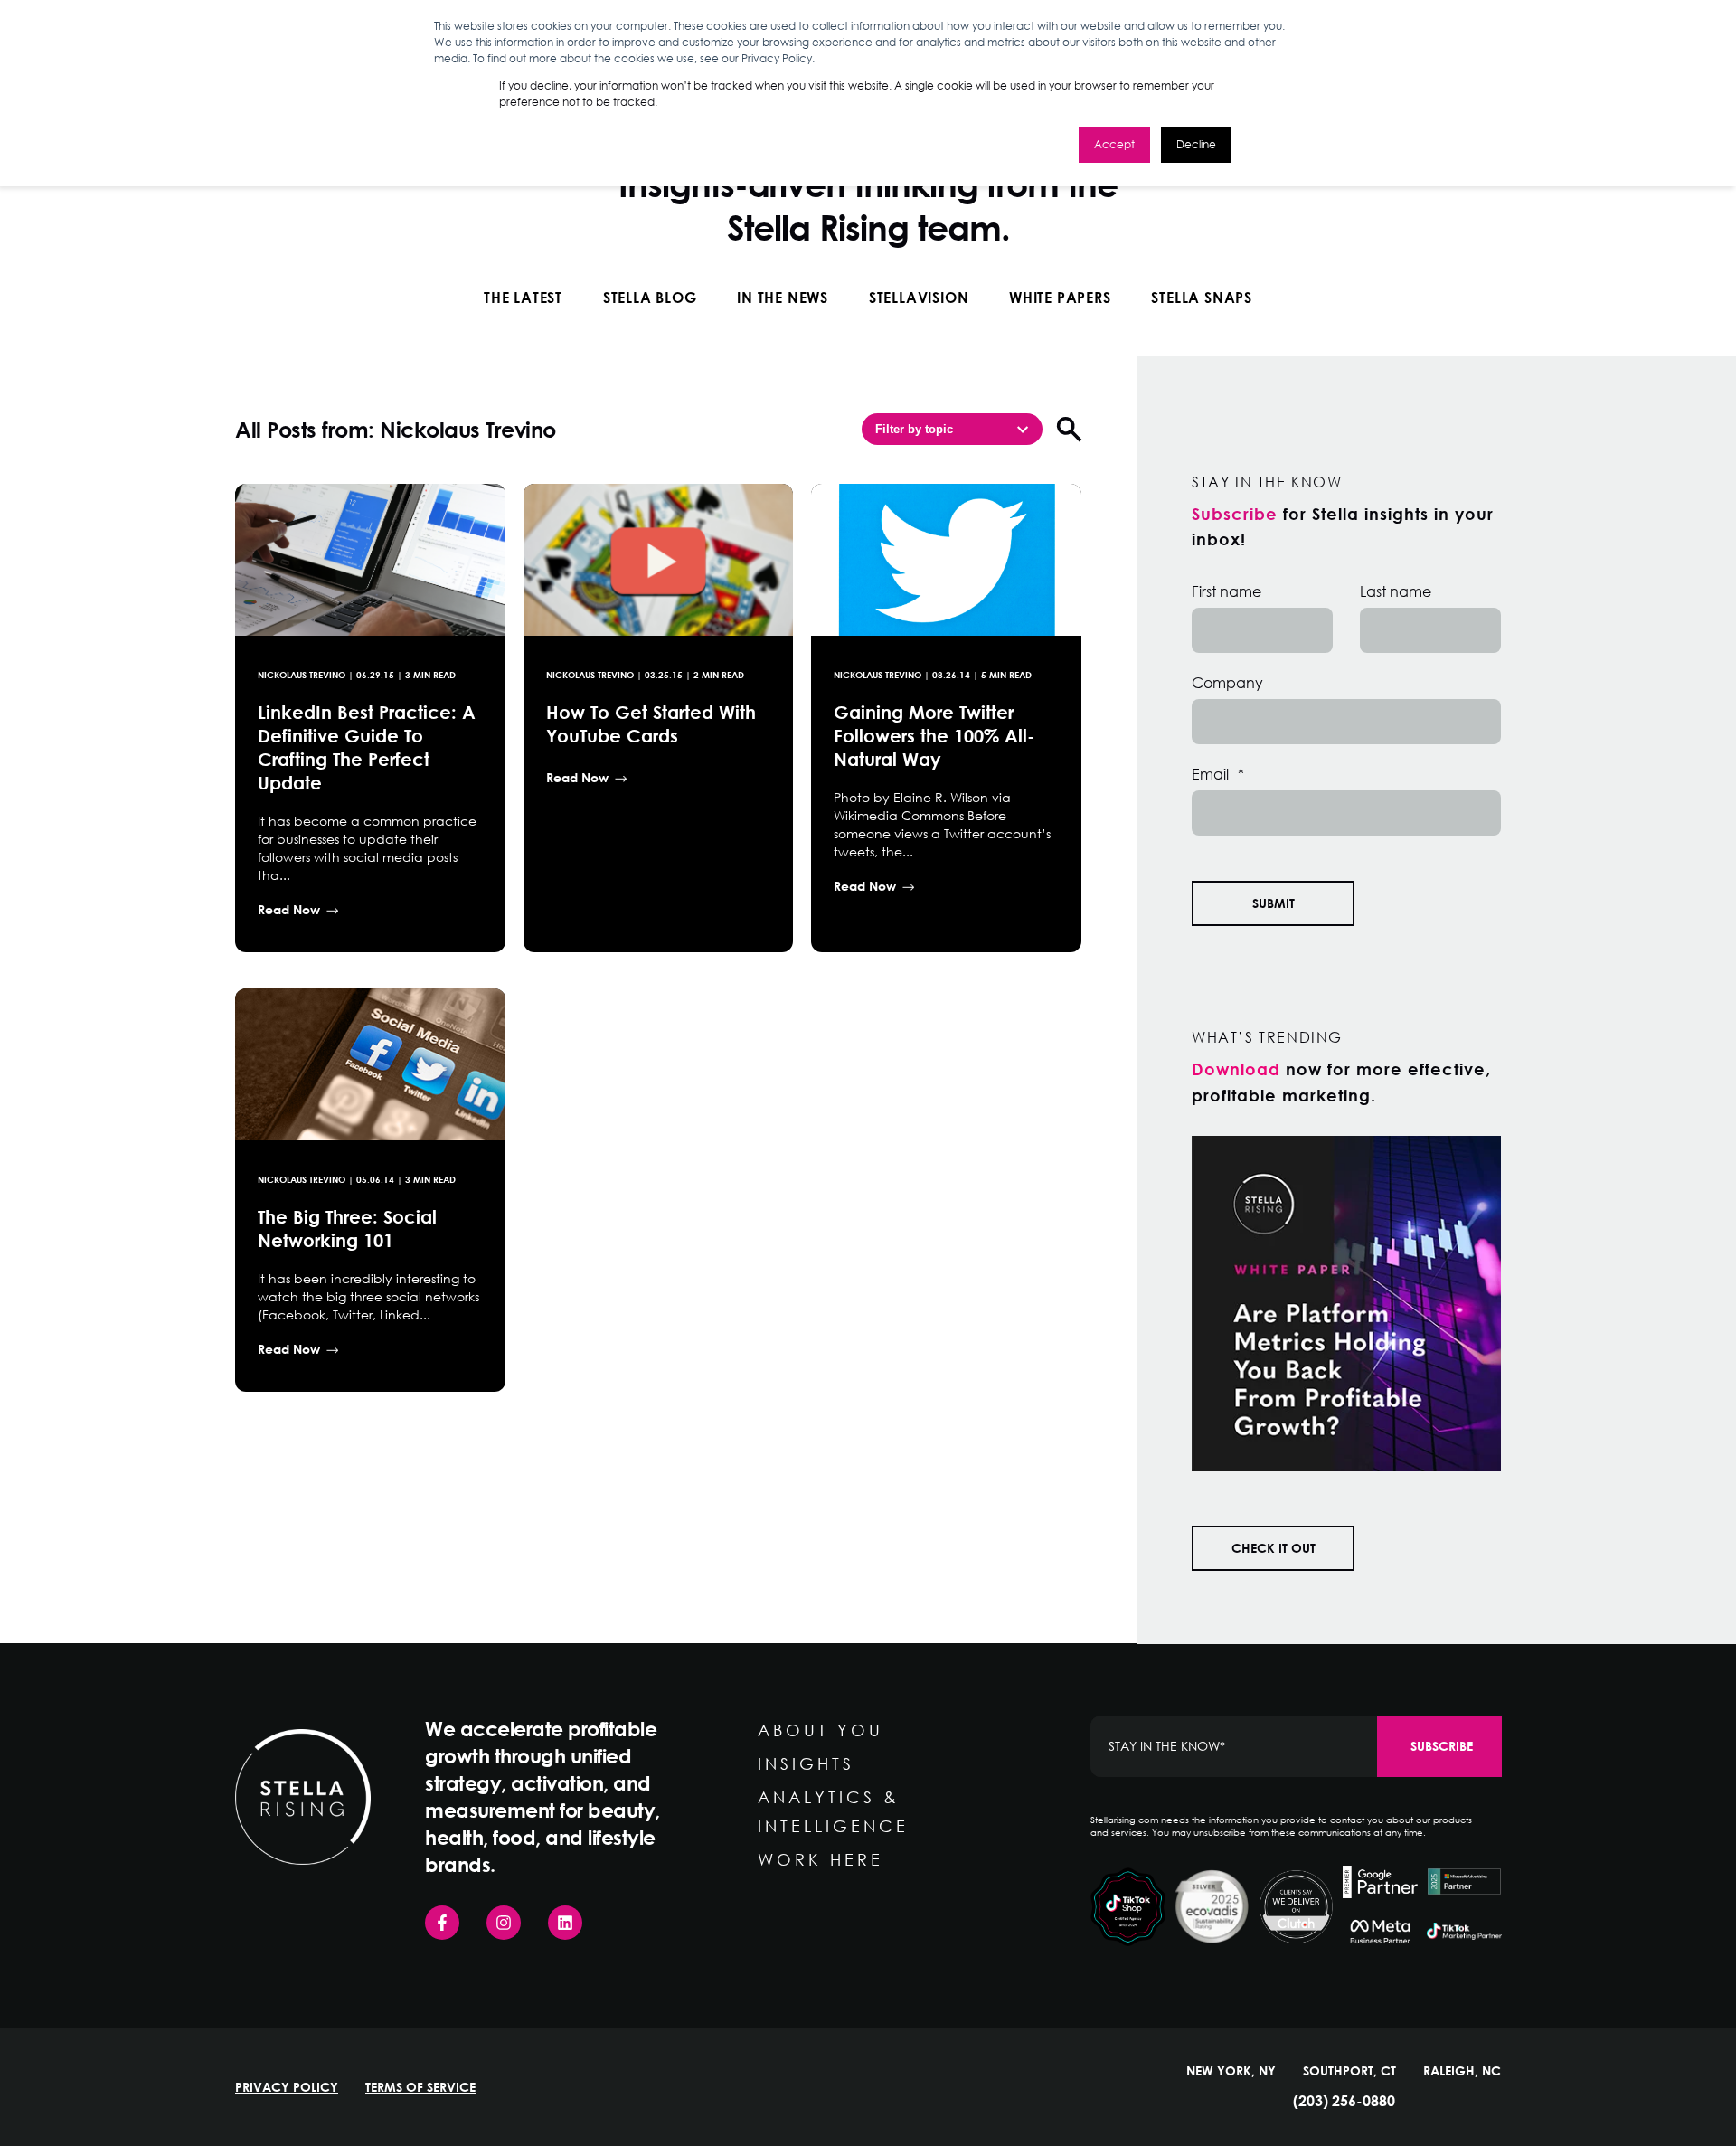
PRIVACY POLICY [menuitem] (287, 2087)
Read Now (289, 909)
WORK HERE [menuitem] (821, 1859)
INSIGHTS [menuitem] (806, 1763)
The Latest (523, 297)
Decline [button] (1196, 144)
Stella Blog (650, 297)
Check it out (1274, 1548)
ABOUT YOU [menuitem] (821, 1730)
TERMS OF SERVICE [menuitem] (420, 2087)
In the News (783, 297)
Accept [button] (1114, 144)
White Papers (1060, 297)
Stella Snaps (1202, 297)
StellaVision (919, 297)
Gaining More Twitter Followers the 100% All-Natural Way (934, 735)
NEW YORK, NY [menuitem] (1231, 2071)
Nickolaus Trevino (302, 675)
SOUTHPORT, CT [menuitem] (1349, 2071)
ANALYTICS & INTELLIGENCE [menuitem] (833, 1811)
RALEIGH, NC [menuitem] (1462, 2071)
